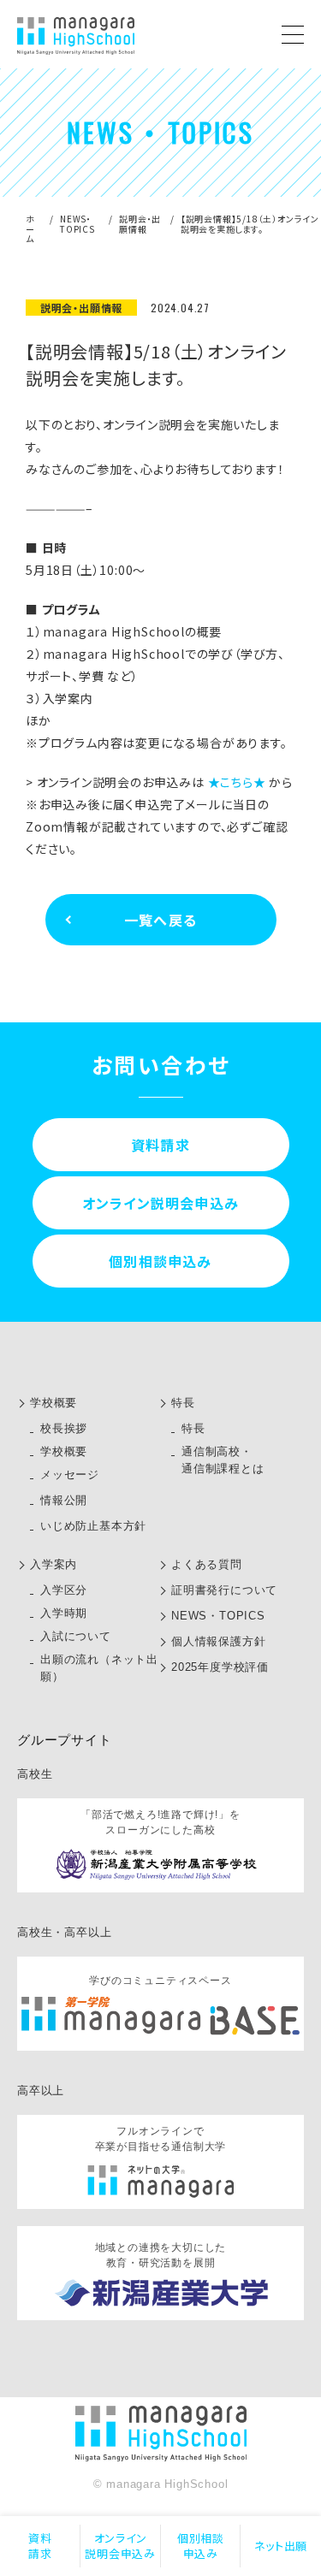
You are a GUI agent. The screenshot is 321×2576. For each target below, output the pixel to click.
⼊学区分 (64, 1590)
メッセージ (70, 1475)
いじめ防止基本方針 (93, 1526)
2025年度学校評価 (220, 1667)
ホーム (30, 228)
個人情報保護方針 (218, 1641)
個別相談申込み (201, 2546)
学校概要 (53, 1403)
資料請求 (40, 2546)
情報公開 (64, 1500)
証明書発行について (224, 1590)
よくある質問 (207, 1564)
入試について (76, 1636)
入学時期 (64, 1613)
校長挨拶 (64, 1428)
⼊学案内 (53, 1564)
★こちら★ (237, 782)
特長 (183, 1403)
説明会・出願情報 (140, 224)
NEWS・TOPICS (77, 224)
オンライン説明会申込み (120, 2546)
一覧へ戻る (160, 920)
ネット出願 (281, 2546)
